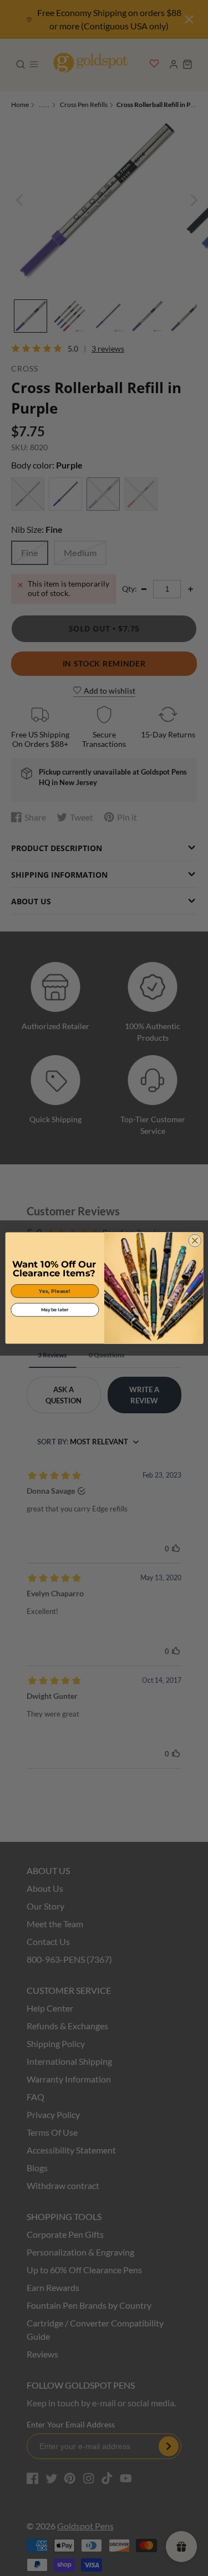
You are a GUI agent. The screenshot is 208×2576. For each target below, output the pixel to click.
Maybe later (54, 1310)
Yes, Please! (55, 1291)
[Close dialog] (194, 1241)
